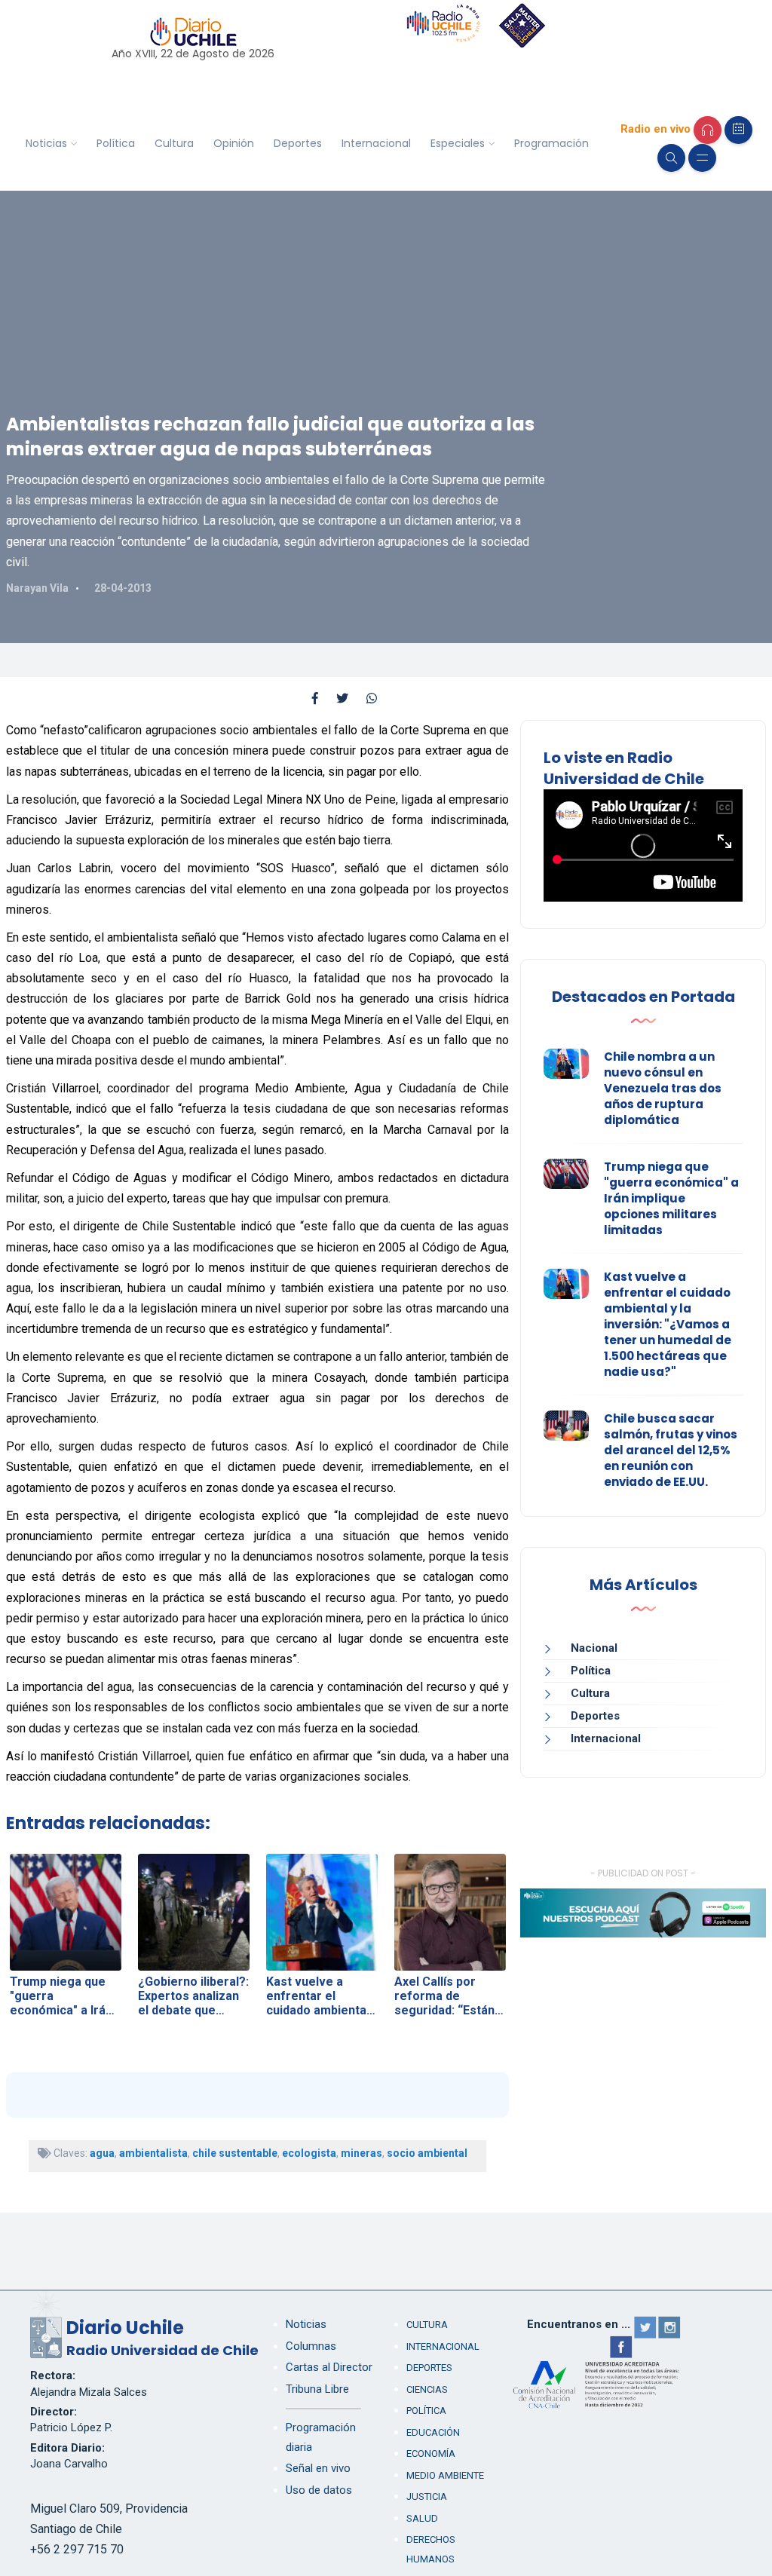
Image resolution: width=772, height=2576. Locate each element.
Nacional (594, 1648)
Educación (433, 2432)
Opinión (234, 143)
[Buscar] (671, 158)
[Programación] (738, 130)
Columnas (311, 2346)
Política (116, 143)
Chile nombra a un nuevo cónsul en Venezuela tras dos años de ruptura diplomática (663, 1088)
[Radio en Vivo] (708, 130)
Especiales (458, 143)
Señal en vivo (318, 2468)
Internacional (376, 143)
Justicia (427, 2496)
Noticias (46, 143)
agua (102, 2153)
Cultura (174, 143)
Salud (422, 2518)
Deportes (298, 143)
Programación (551, 143)
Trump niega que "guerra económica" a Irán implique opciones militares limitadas (671, 1198)
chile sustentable (235, 2153)
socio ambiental (427, 2153)
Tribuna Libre (317, 2389)
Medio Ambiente (445, 2475)
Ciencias (427, 2389)
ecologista (309, 2153)
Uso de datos (319, 2490)
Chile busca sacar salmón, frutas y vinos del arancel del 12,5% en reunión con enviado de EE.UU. (671, 1450)
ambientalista (153, 2153)
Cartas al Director (329, 2367)
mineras (361, 2153)
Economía (431, 2453)
